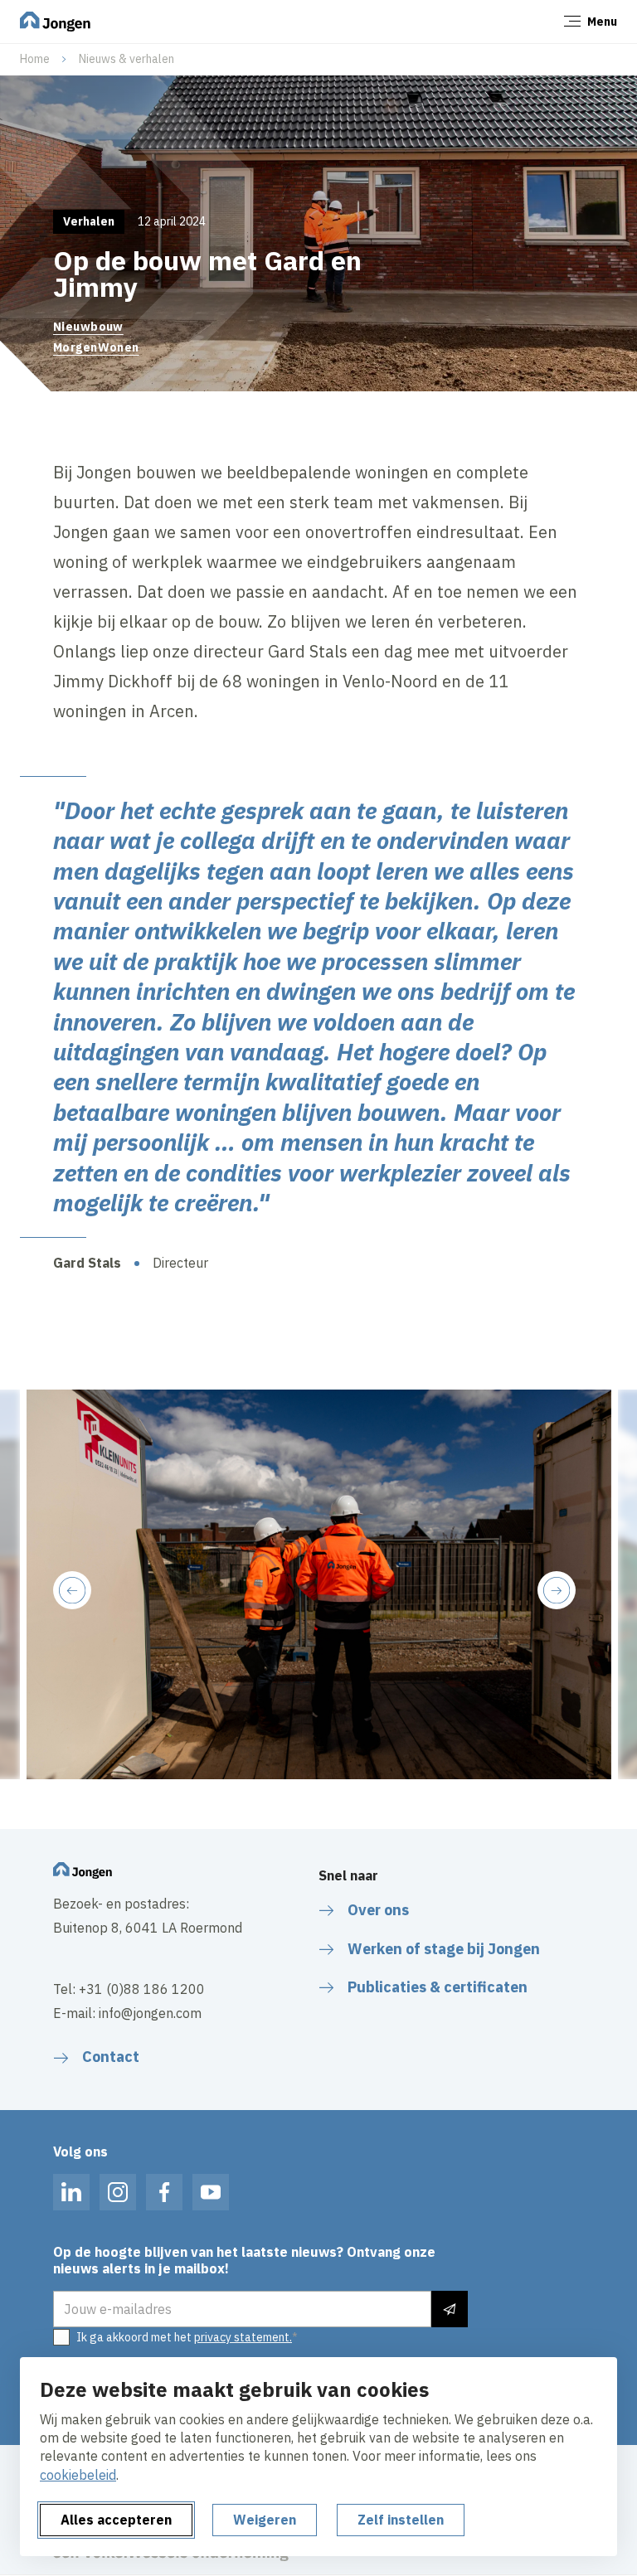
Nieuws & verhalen (126, 59)
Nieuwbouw (88, 327)
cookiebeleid (78, 2475)
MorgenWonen (96, 347)
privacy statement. (243, 2337)
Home (35, 59)
